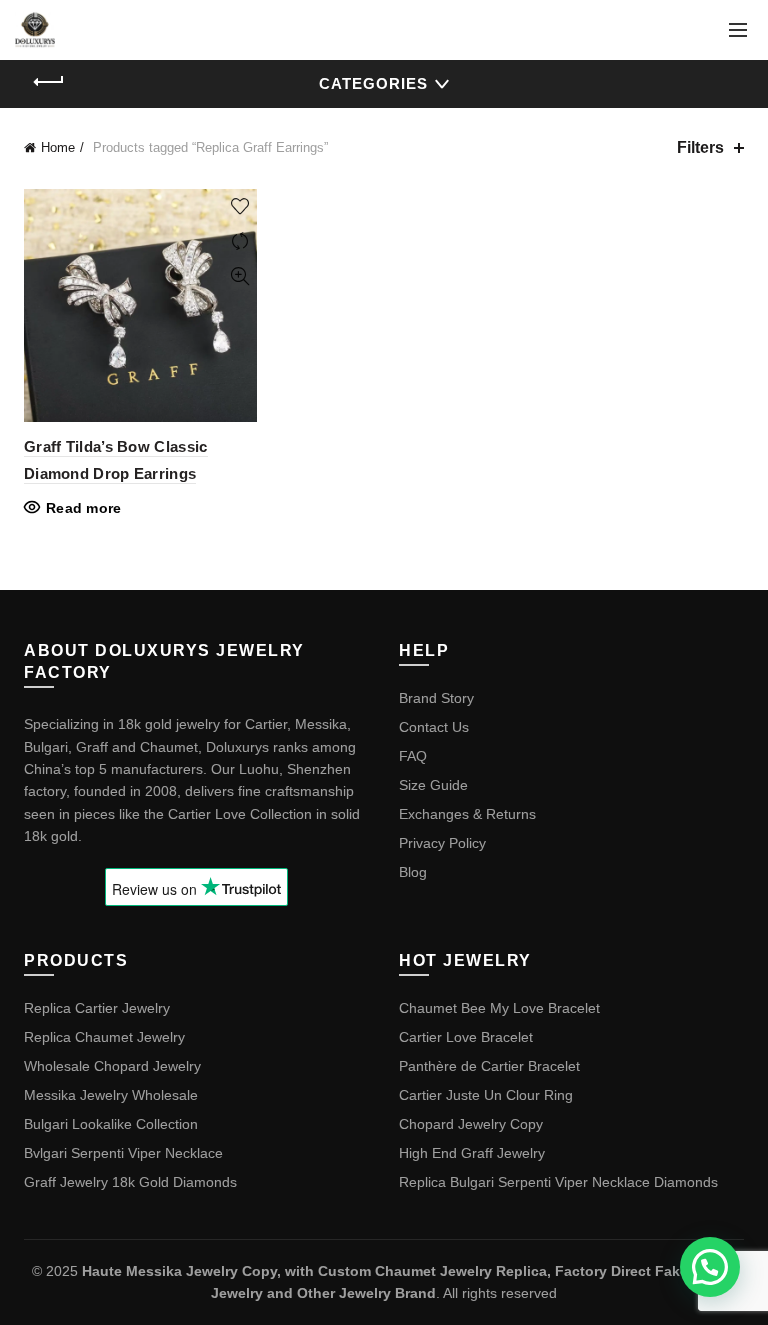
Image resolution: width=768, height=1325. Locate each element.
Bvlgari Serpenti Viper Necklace (123, 1153)
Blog (413, 872)
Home (58, 147)
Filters (700, 147)
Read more (84, 508)
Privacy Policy (442, 843)
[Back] (49, 82)
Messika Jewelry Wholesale (111, 1095)
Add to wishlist (239, 206)
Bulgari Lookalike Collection (111, 1124)
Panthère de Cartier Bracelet (489, 1066)
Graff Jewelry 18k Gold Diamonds (130, 1182)
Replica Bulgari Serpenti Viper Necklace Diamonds (558, 1182)
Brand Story (436, 698)
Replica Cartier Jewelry (97, 1008)
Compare (239, 241)
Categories (373, 83)
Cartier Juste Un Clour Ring (486, 1095)
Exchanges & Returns (467, 814)
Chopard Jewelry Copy (471, 1124)
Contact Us (434, 727)
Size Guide (433, 785)
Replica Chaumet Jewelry (104, 1037)
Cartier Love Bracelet (466, 1037)
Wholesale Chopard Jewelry (112, 1066)
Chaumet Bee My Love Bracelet (499, 1008)
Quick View (239, 276)
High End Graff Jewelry (472, 1153)
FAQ (413, 756)
